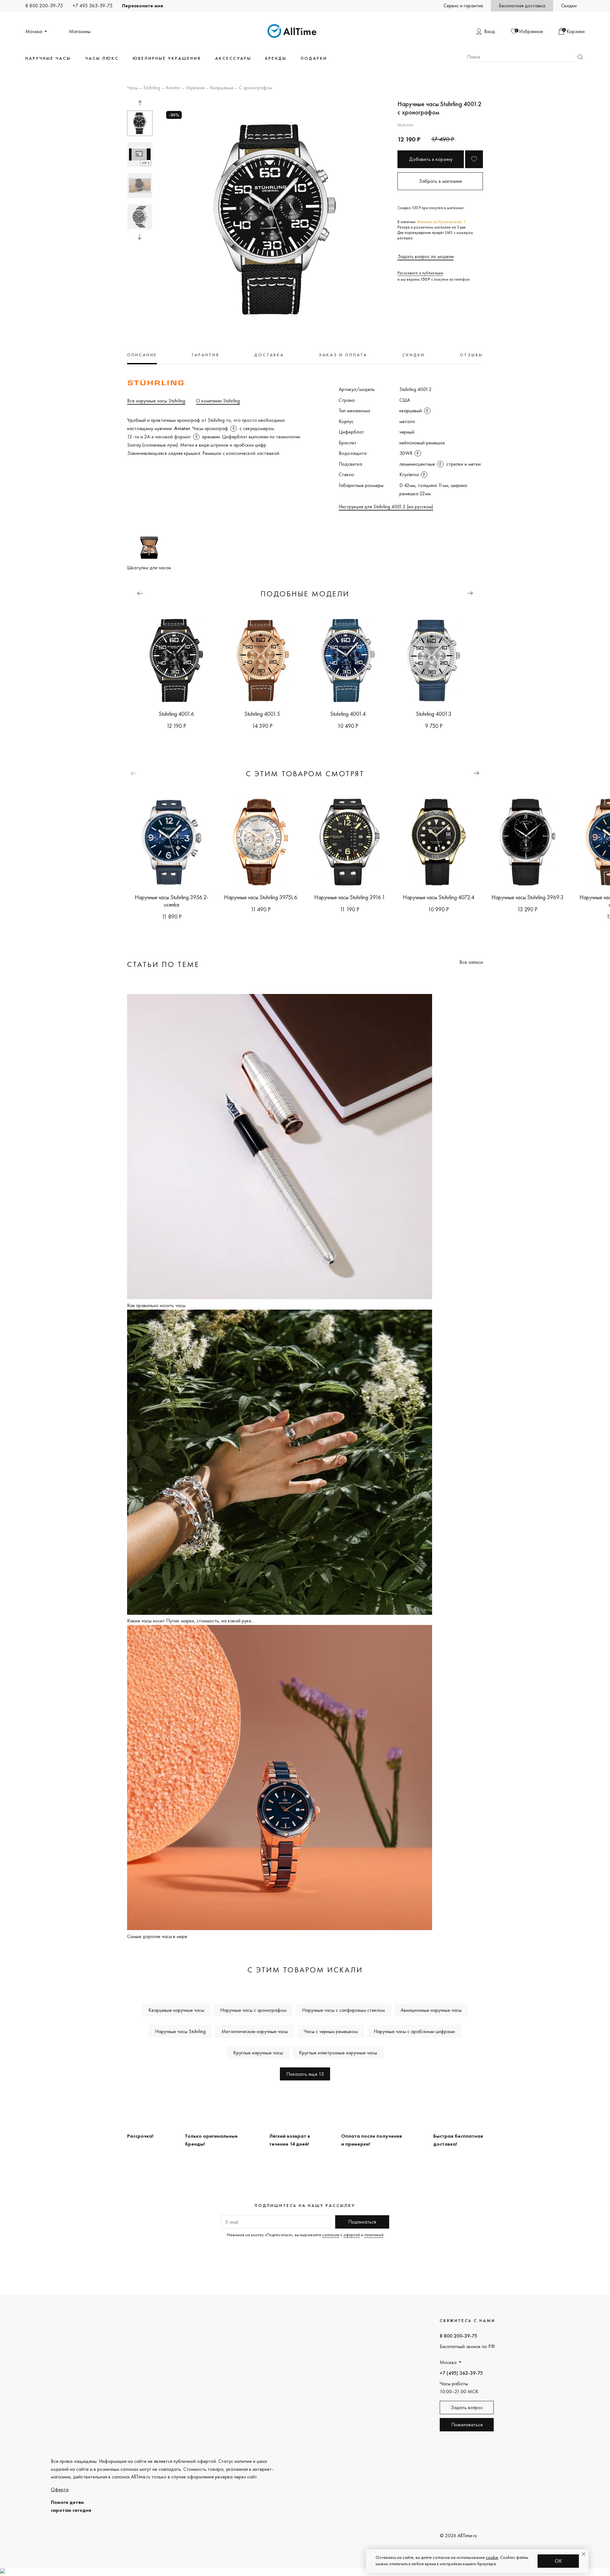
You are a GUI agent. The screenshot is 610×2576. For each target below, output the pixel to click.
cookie (492, 2557)
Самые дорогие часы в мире (157, 1936)
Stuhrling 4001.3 (434, 714)
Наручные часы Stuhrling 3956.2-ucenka (172, 901)
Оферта (60, 2489)
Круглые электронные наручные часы (338, 2053)
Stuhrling (152, 88)
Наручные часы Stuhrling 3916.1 (350, 897)
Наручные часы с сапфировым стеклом (343, 2010)
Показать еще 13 (305, 2074)
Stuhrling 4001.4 (348, 714)
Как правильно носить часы (156, 1305)
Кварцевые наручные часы (176, 2010)
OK (558, 2561)
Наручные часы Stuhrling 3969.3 (528, 897)
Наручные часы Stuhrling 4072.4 (439, 897)
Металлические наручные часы (255, 2031)
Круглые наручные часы (258, 2053)
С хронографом (256, 88)
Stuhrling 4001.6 (176, 714)
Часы (132, 88)
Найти (580, 57)
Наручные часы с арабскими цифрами (414, 2031)
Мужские (195, 88)
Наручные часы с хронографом (253, 2010)
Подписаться (362, 2222)
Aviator (173, 88)
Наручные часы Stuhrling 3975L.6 (261, 897)
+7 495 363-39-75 (92, 6)
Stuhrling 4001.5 (262, 714)
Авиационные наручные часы (431, 2010)
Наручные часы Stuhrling (180, 2031)
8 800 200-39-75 (44, 6)
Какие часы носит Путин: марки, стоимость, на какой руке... (191, 1621)
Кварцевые (222, 88)
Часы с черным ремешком (331, 2031)
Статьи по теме (163, 964)
